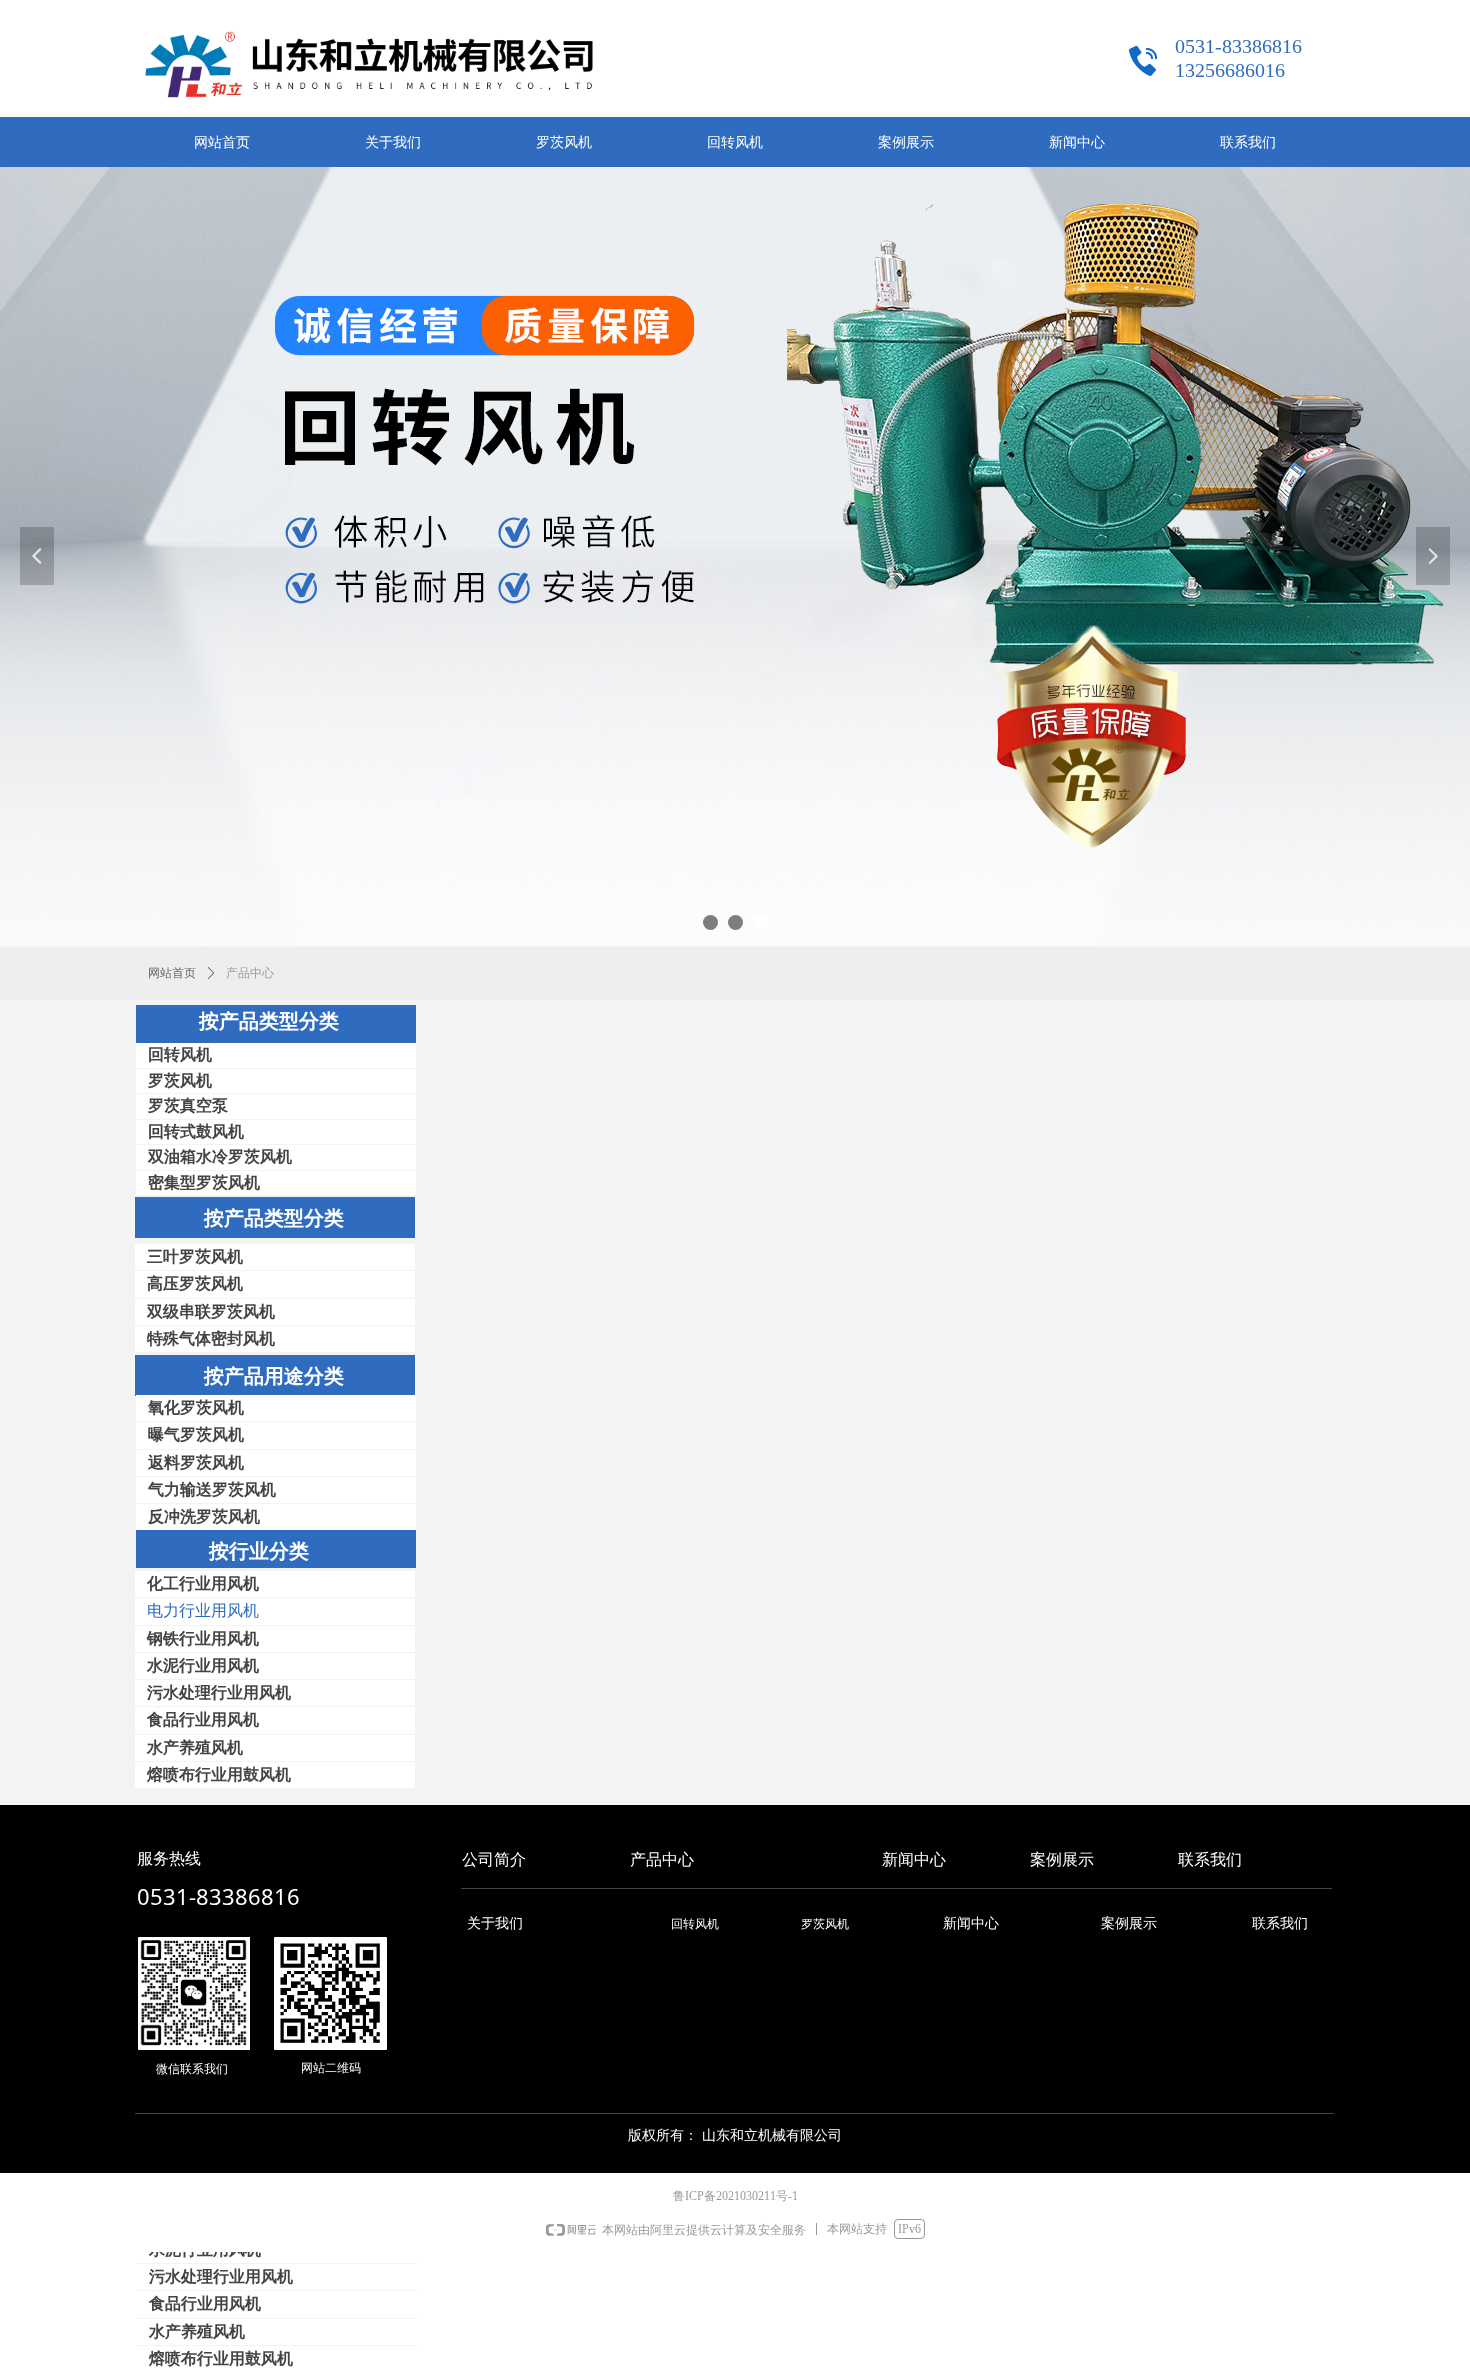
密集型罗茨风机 (204, 1182)
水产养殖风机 (197, 2331)
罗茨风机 (180, 1080)
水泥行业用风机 (203, 1665)
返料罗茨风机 (196, 1462)
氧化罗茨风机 (196, 1407)
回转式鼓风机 (196, 1131)
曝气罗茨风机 (196, 1434)
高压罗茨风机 (195, 1283)
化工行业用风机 (203, 1583)
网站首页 (172, 973)
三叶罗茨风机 (195, 1256)
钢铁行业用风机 (203, 1638)
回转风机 (180, 1054)
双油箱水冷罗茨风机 (220, 1156)
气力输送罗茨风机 (212, 1489)
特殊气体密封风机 (211, 1338)
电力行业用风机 (203, 1610)
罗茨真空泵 (188, 1105)
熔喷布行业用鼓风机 (221, 2358)
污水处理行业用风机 (221, 2276)
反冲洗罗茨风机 (204, 1516)
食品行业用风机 (205, 2303)
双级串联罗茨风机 (211, 1311)
